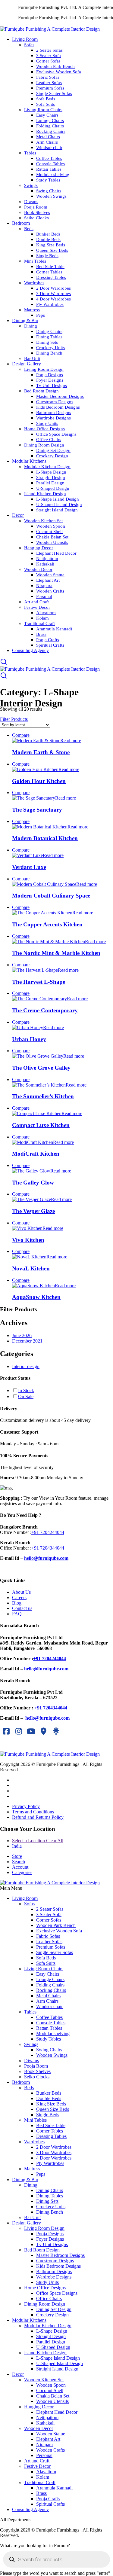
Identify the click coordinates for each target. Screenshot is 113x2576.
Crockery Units (50, 348)
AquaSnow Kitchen (36, 1297)
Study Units (47, 423)
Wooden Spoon (51, 526)
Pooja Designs (50, 375)
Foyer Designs (50, 380)
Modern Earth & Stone (41, 752)
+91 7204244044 (48, 1532)
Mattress (32, 310)
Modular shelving (53, 175)
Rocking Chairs (51, 131)
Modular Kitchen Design (47, 467)
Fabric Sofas (48, 77)
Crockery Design (52, 456)
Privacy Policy (26, 1806)
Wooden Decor (38, 569)
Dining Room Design (44, 445)
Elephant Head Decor (56, 553)
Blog (17, 1603)
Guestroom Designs (55, 402)
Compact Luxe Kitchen (41, 1125)
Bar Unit (32, 358)
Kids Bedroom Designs (58, 407)
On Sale (26, 1396)
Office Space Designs (56, 434)
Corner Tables (49, 272)
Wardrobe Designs (53, 418)
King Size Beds (51, 245)
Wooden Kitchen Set (43, 521)
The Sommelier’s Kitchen (43, 1096)
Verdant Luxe (29, 867)
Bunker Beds (48, 234)
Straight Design (51, 477)
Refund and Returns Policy (38, 1817)
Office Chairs (49, 440)
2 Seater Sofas (49, 50)
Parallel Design (50, 483)
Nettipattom (47, 559)
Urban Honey (29, 1039)
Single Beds (47, 256)
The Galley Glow (33, 1183)
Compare (21, 735)
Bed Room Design (41, 391)
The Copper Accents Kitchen (47, 924)
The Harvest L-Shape (39, 982)
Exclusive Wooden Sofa (59, 72)
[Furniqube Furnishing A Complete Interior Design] (50, 29)
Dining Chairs (49, 331)
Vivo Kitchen (28, 1240)
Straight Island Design (57, 510)
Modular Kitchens (29, 461)
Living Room (25, 39)
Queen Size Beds (52, 250)
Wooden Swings (51, 196)
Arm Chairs (47, 142)
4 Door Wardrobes (53, 299)
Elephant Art (48, 580)
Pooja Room (36, 207)
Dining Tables (49, 337)
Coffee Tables (49, 158)
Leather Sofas (49, 83)
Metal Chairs (48, 137)
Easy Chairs (47, 115)
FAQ (17, 1614)
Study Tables (48, 180)
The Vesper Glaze (33, 1211)
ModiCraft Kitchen (36, 1154)
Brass (41, 634)
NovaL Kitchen (31, 1268)
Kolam (42, 618)
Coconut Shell (49, 532)
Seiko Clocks (36, 218)
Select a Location (38, 1841)
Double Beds (48, 239)
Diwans (31, 202)
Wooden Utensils (52, 542)
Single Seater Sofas (54, 93)
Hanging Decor (39, 548)
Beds (29, 229)
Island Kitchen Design (45, 494)
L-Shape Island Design (58, 499)
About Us (21, 1592)
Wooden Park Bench (55, 66)
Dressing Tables (51, 277)
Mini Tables (35, 261)
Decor (18, 515)
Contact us (22, 1608)
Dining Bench (49, 353)
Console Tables (50, 164)
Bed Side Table (50, 267)
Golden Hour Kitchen (39, 781)
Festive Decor (37, 607)
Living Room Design (44, 369)
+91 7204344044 (48, 1548)
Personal (44, 596)
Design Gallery (27, 364)
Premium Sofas (50, 88)
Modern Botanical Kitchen (45, 838)
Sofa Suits (46, 104)
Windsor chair (49, 148)
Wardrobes (34, 283)
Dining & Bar (25, 320)
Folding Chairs (50, 126)
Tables (30, 153)
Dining (31, 326)
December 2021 (27, 1341)
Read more (71, 741)
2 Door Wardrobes (53, 288)
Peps (41, 315)
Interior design (26, 1366)
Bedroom (21, 223)
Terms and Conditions (33, 1812)
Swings (31, 185)
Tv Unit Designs (52, 386)
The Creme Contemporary (45, 1010)
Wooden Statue (50, 575)
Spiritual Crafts (50, 645)
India (17, 1846)
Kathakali (45, 564)
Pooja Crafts (48, 640)
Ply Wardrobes (50, 304)
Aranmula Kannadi (54, 629)
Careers (19, 1597)
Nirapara (44, 586)
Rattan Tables (49, 169)
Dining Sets (47, 342)
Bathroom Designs (54, 413)
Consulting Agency (30, 650)
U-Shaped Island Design (59, 505)
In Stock (26, 1390)
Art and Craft (36, 602)
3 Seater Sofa (49, 56)
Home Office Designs (44, 429)
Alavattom (46, 613)
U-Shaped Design (53, 488)
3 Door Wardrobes (53, 294)
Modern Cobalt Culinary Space (51, 896)
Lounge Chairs (50, 120)
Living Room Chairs (43, 110)
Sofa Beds (46, 99)
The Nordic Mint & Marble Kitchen (56, 953)
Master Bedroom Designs (60, 396)
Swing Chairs (49, 191)
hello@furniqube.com (46, 1558)
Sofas (29, 45)
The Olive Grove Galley (41, 1068)
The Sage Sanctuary (37, 810)
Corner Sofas (48, 61)
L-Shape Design (51, 472)
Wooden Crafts (50, 591)
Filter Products (14, 719)
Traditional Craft (39, 623)
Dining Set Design (53, 450)
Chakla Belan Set (52, 537)
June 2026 (22, 1335)
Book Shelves (37, 212)
